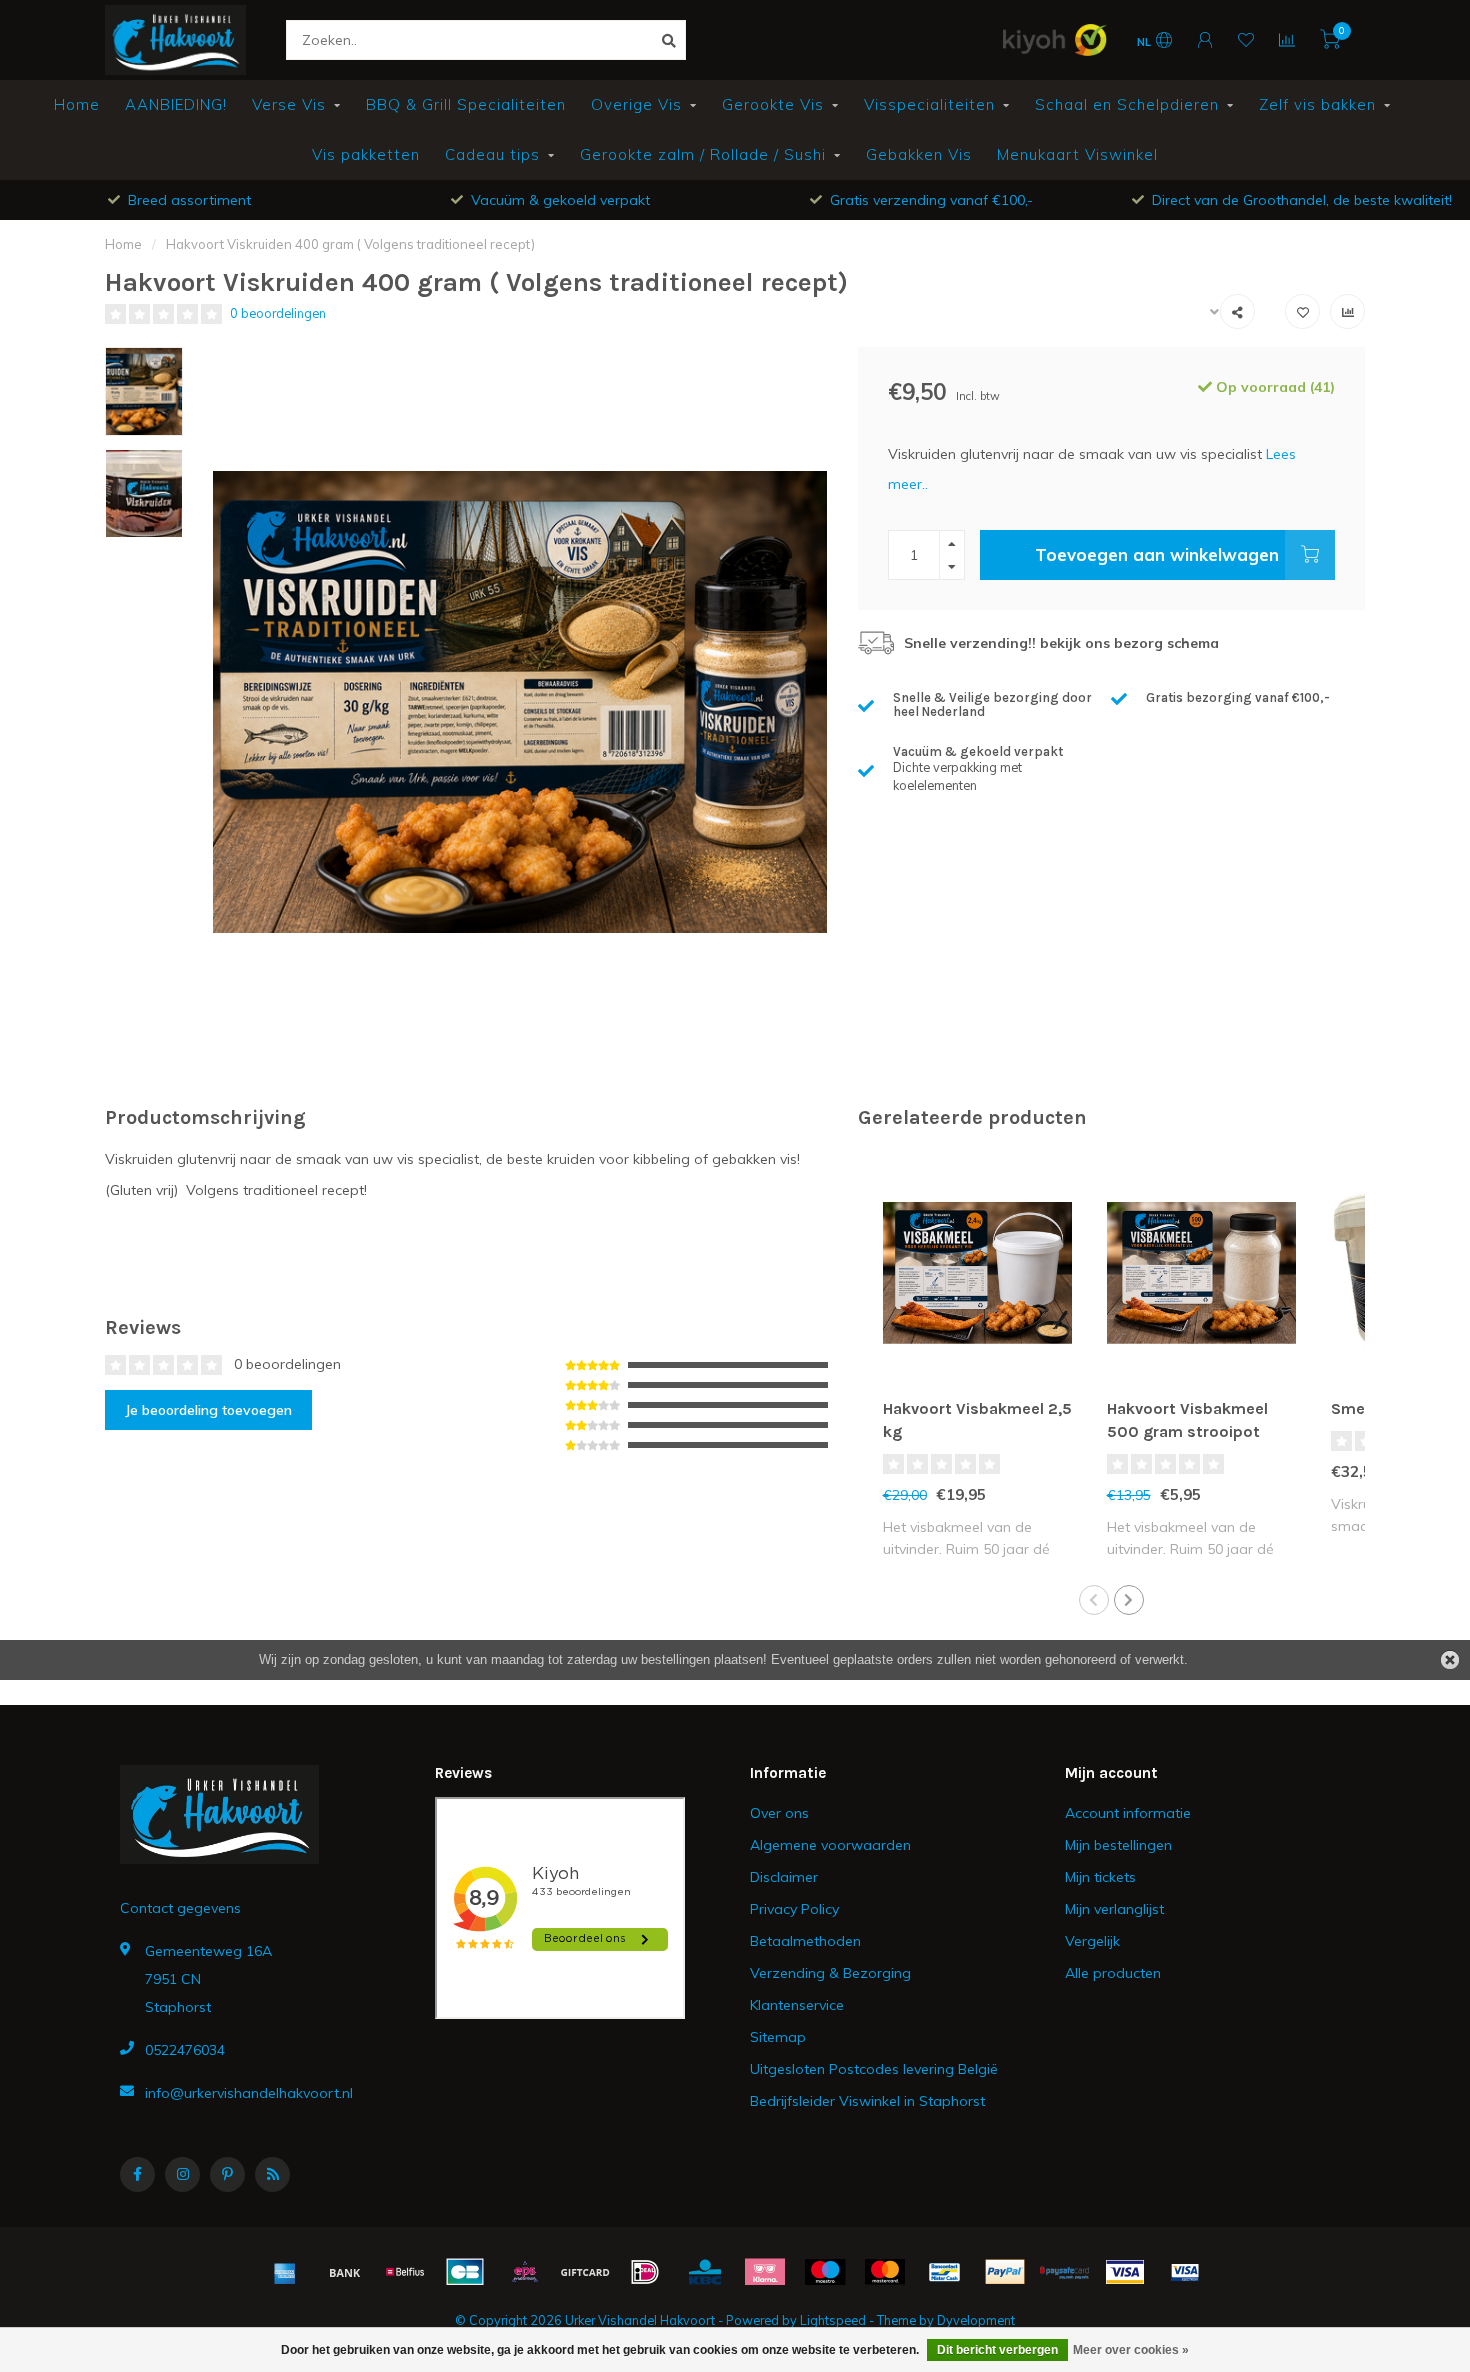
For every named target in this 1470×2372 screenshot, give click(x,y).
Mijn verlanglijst (1114, 1909)
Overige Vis (636, 104)
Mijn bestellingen (1118, 1845)
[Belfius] (405, 2272)
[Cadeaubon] (585, 2272)
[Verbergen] (1450, 1660)
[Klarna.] (765, 2272)
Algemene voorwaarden (830, 1845)
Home (77, 104)
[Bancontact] (945, 2272)
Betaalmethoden (805, 1941)
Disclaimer (784, 1877)
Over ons (779, 1813)
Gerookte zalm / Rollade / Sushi (703, 154)
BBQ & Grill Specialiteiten (466, 104)
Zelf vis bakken (1317, 104)
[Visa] (1125, 2272)
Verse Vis (289, 104)
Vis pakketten (366, 154)
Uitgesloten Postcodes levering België (874, 2069)
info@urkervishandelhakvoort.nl (249, 2093)
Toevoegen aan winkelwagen (1157, 554)
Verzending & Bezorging (830, 1973)
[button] (1094, 1600)
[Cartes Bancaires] (465, 2272)
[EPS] (525, 2272)
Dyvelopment (976, 2320)
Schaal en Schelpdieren (1127, 104)
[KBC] (705, 2272)
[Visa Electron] (1185, 2272)
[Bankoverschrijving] (345, 2272)
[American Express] (285, 2272)
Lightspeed (833, 2320)
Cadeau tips (492, 154)
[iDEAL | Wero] (645, 2272)
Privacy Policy (794, 1909)
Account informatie (1128, 1813)
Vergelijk (1092, 1941)
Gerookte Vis (773, 104)
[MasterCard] (885, 2272)
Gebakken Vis (919, 154)
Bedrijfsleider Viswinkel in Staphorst (867, 2101)
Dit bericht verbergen (997, 2350)
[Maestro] (825, 2272)
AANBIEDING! (176, 104)
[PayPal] (1005, 2272)
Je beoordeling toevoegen (208, 1410)
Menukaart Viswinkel (1077, 154)
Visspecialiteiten (929, 104)
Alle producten (1113, 1973)
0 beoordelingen (278, 313)
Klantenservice (797, 2005)
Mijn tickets (1100, 1877)
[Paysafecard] (1065, 2272)
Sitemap (778, 2037)
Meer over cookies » (1131, 2350)
